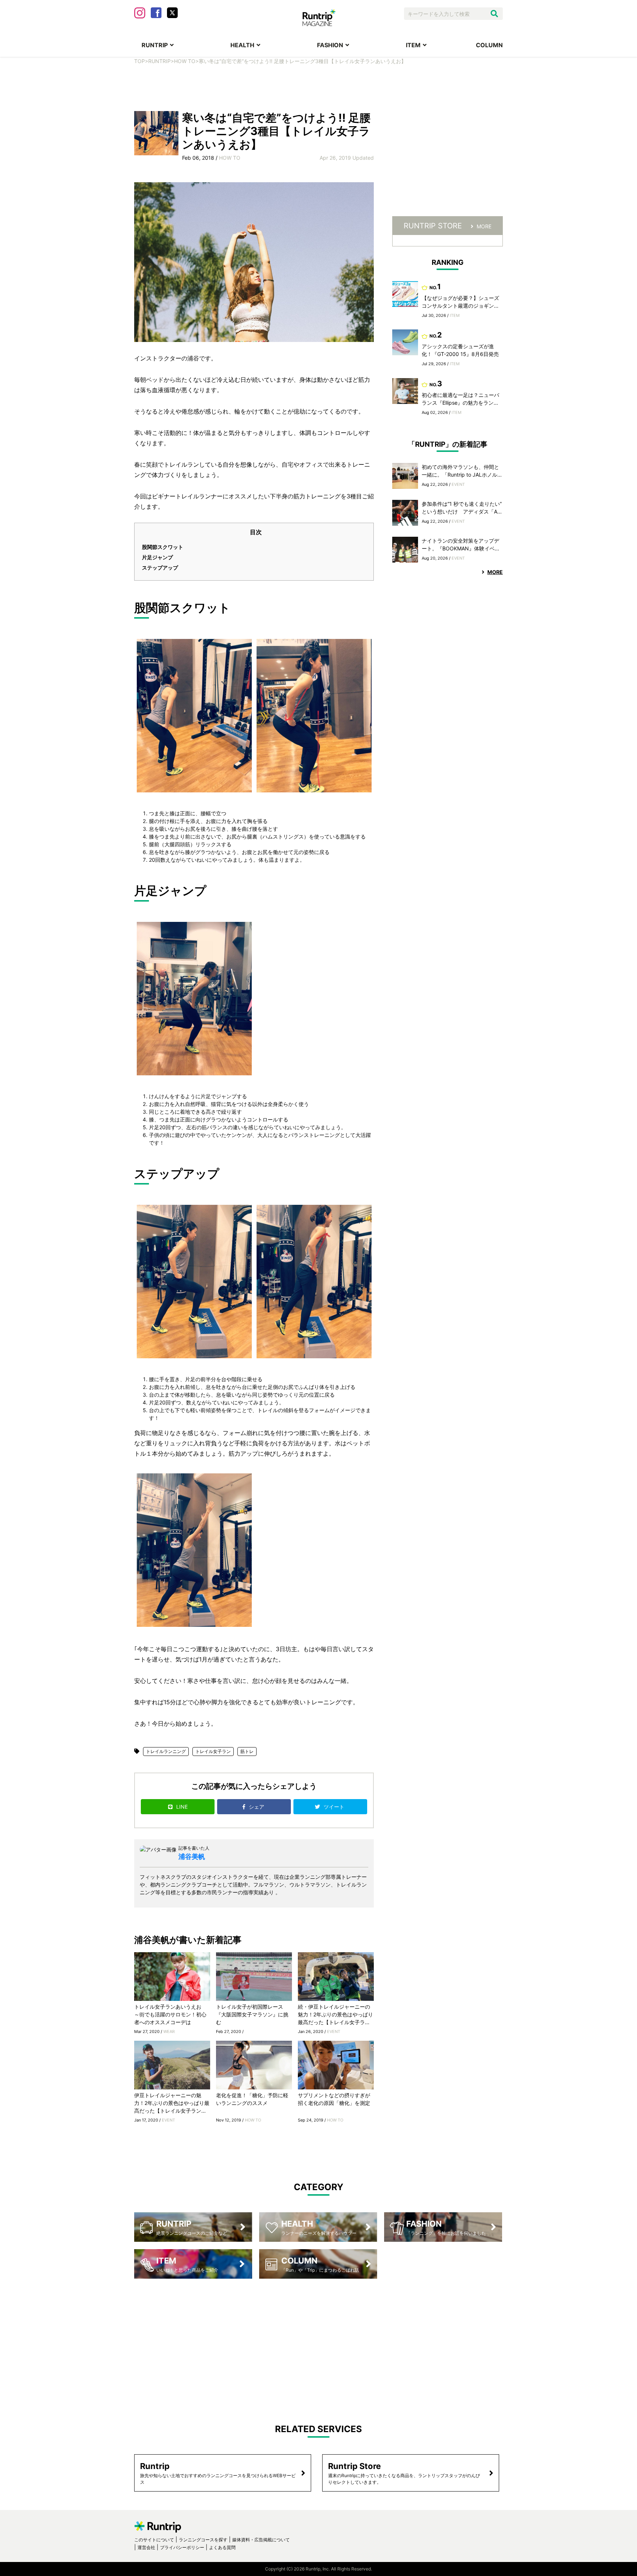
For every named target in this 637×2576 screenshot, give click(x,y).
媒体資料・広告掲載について (261, 2540)
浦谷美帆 (192, 1856)
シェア (257, 1807)
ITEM (413, 45)
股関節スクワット (163, 547)
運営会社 (146, 2547)
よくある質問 (222, 2547)
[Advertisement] (318, 87)
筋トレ (247, 1751)
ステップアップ (160, 568)
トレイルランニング (166, 1751)
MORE (484, 226)
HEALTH (242, 45)
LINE (182, 1807)
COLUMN (489, 45)
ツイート (335, 1807)
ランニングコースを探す (203, 2540)
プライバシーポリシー (182, 2547)
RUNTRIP (155, 45)
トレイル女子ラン (213, 1751)
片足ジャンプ (157, 557)
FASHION (330, 45)
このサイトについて (154, 2540)
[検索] (494, 14)
